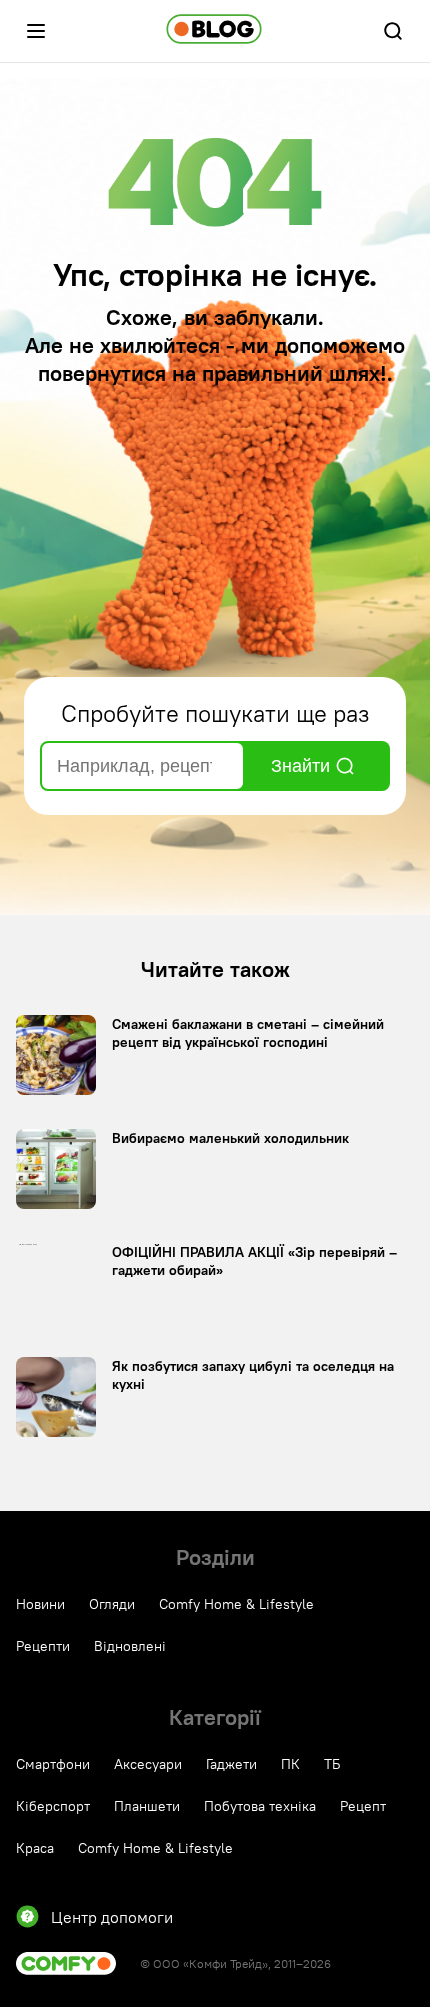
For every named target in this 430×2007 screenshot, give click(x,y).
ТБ (332, 1764)
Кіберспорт (53, 1806)
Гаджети (231, 1764)
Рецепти (43, 1646)
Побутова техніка (260, 1806)
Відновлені (130, 1646)
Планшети (147, 1806)
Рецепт (363, 1806)
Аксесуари (148, 1764)
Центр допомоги (112, 1917)
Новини (40, 1604)
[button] (36, 31)
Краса (35, 1848)
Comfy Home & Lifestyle (236, 1604)
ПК (290, 1764)
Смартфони (53, 1764)
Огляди (112, 1604)
